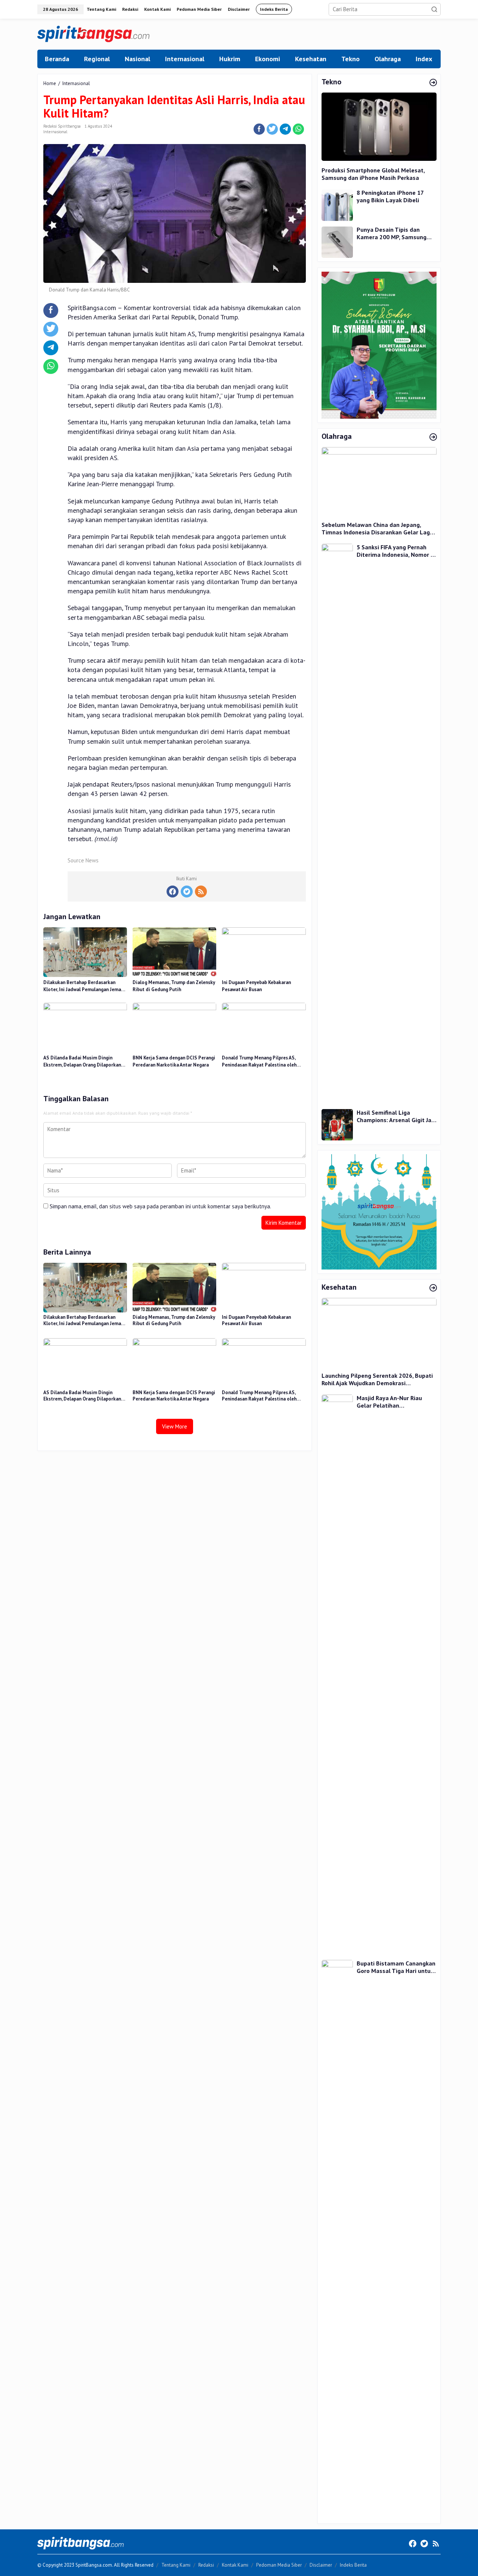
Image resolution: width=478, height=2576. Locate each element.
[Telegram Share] (285, 129)
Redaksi (206, 2565)
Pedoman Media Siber (279, 2565)
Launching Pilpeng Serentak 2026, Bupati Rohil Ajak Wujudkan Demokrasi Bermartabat (377, 1380)
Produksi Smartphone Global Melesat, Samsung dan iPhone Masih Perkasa (373, 174)
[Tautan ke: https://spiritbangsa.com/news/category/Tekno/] (433, 83)
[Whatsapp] (298, 129)
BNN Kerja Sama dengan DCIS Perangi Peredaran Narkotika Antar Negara (174, 1061)
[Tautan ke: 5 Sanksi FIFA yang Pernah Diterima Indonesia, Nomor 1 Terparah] (337, 823)
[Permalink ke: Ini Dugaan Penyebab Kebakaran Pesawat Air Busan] (264, 951)
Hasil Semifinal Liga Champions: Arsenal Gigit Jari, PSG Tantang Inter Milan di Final (396, 1116)
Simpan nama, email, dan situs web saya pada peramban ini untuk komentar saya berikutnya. (160, 1206)
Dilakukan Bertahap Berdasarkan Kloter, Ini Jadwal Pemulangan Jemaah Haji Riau (85, 986)
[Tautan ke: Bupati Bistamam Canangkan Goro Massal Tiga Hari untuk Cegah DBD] (337, 2239)
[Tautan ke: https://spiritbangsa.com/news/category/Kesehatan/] (433, 1288)
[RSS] (201, 892)
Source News (83, 860)
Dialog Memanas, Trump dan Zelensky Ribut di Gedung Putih (174, 986)
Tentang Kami (176, 2565)
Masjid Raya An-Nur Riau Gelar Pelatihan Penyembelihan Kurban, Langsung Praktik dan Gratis (395, 1402)
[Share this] (259, 129)
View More (175, 1426)
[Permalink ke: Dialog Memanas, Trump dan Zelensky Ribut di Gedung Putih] (174, 951)
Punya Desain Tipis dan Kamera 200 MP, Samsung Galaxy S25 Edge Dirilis (392, 234)
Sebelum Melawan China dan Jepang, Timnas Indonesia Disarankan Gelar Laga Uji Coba (377, 529)
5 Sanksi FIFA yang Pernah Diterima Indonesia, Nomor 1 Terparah (395, 551)
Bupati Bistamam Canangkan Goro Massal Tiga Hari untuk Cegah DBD (396, 1967)
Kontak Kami (235, 2565)
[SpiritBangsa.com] (93, 33)
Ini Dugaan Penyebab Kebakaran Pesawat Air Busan (256, 986)
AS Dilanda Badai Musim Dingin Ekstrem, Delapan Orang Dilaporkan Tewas (82, 1062)
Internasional (55, 132)
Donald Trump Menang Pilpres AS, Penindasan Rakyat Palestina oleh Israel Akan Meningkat (259, 1062)
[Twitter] (187, 892)
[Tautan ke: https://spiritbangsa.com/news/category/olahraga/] (433, 437)
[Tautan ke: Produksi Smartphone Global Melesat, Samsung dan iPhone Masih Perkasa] (379, 127)
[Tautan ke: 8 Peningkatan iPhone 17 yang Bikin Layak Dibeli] (337, 204)
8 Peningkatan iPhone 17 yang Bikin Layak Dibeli (390, 197)
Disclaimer (321, 2565)
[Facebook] (173, 892)
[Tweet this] (272, 129)
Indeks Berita (353, 2565)
